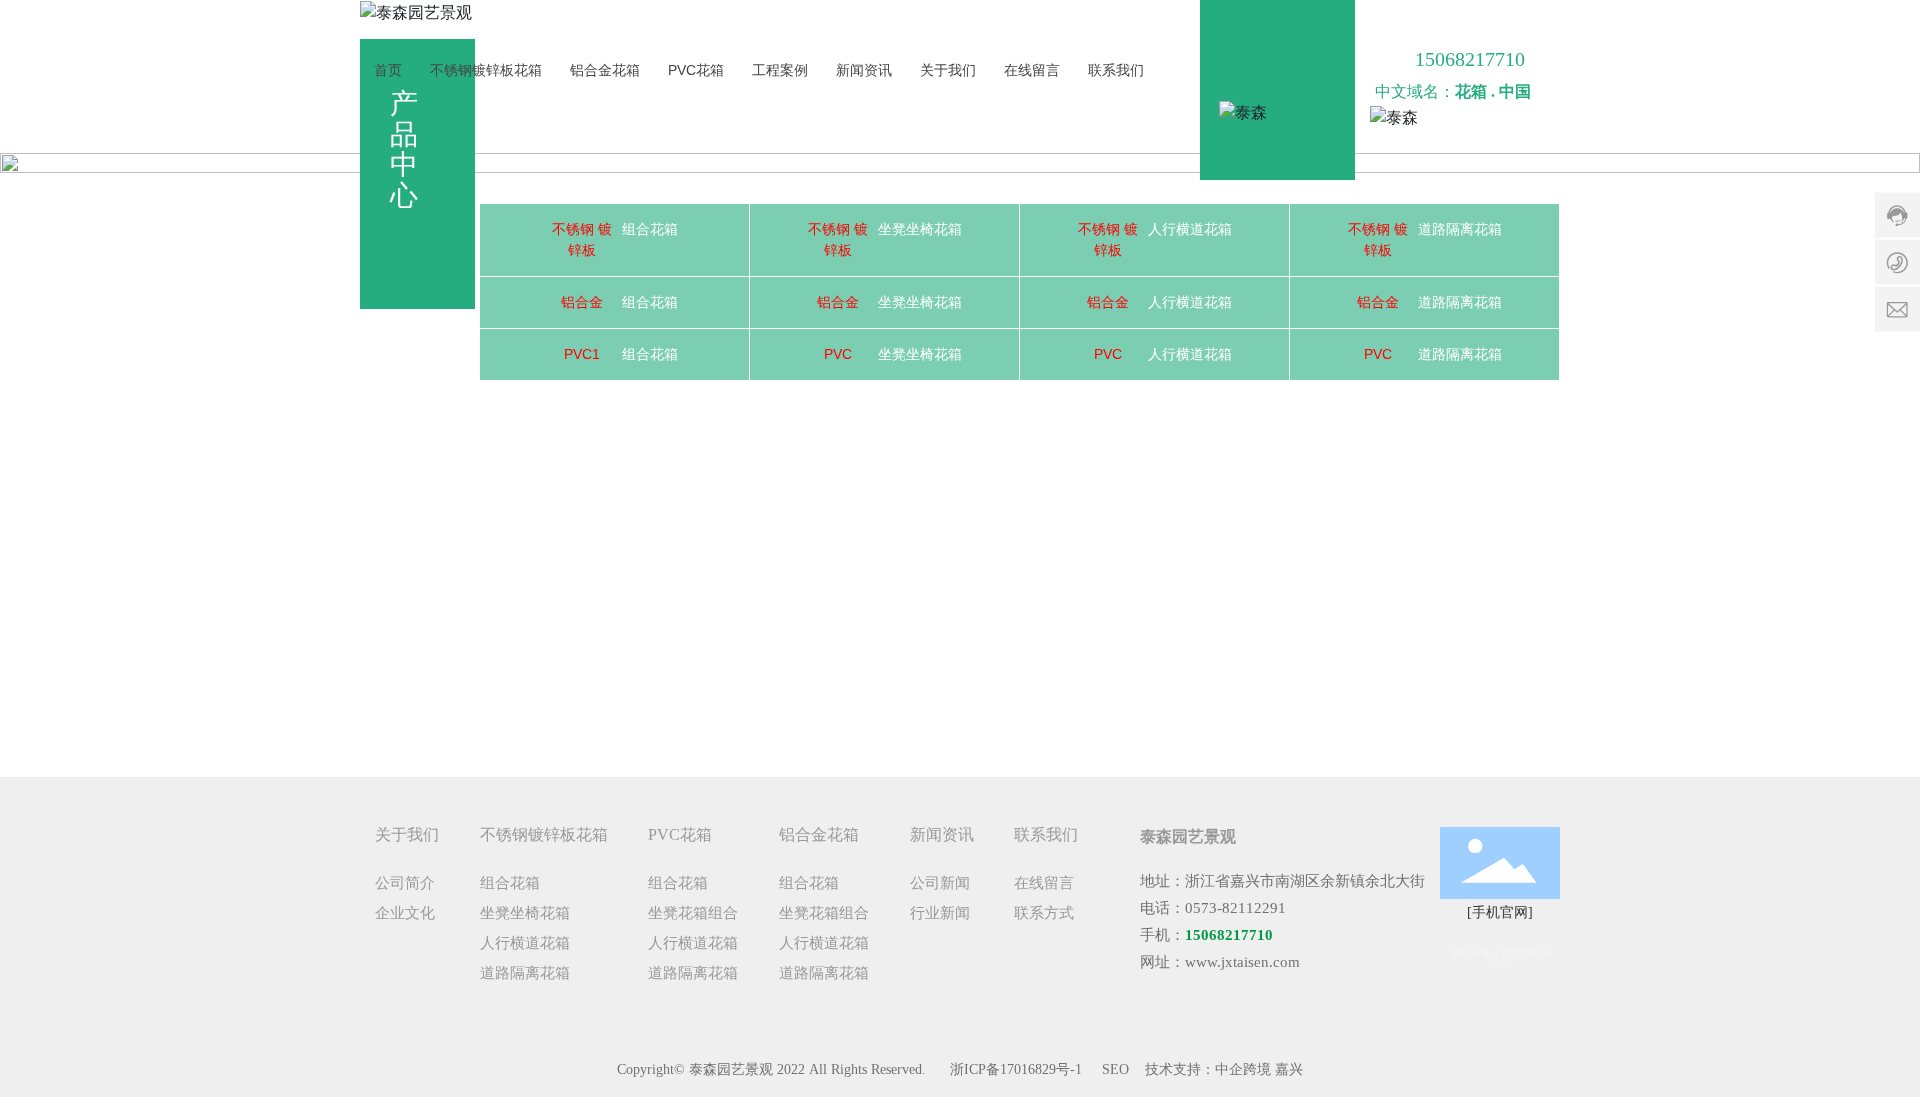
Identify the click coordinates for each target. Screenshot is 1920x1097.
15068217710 (1470, 59)
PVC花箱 (696, 70)
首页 (388, 70)
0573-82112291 (1235, 908)
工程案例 (780, 70)
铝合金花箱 (605, 70)
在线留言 (1032, 70)
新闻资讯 (864, 70)
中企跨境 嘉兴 (1259, 1069)
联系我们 (1116, 70)
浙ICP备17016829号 (1010, 1069)
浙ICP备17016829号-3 (1500, 959)
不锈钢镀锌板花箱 (486, 70)
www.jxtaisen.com (1242, 962)
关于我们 (948, 70)
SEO (1115, 1069)
